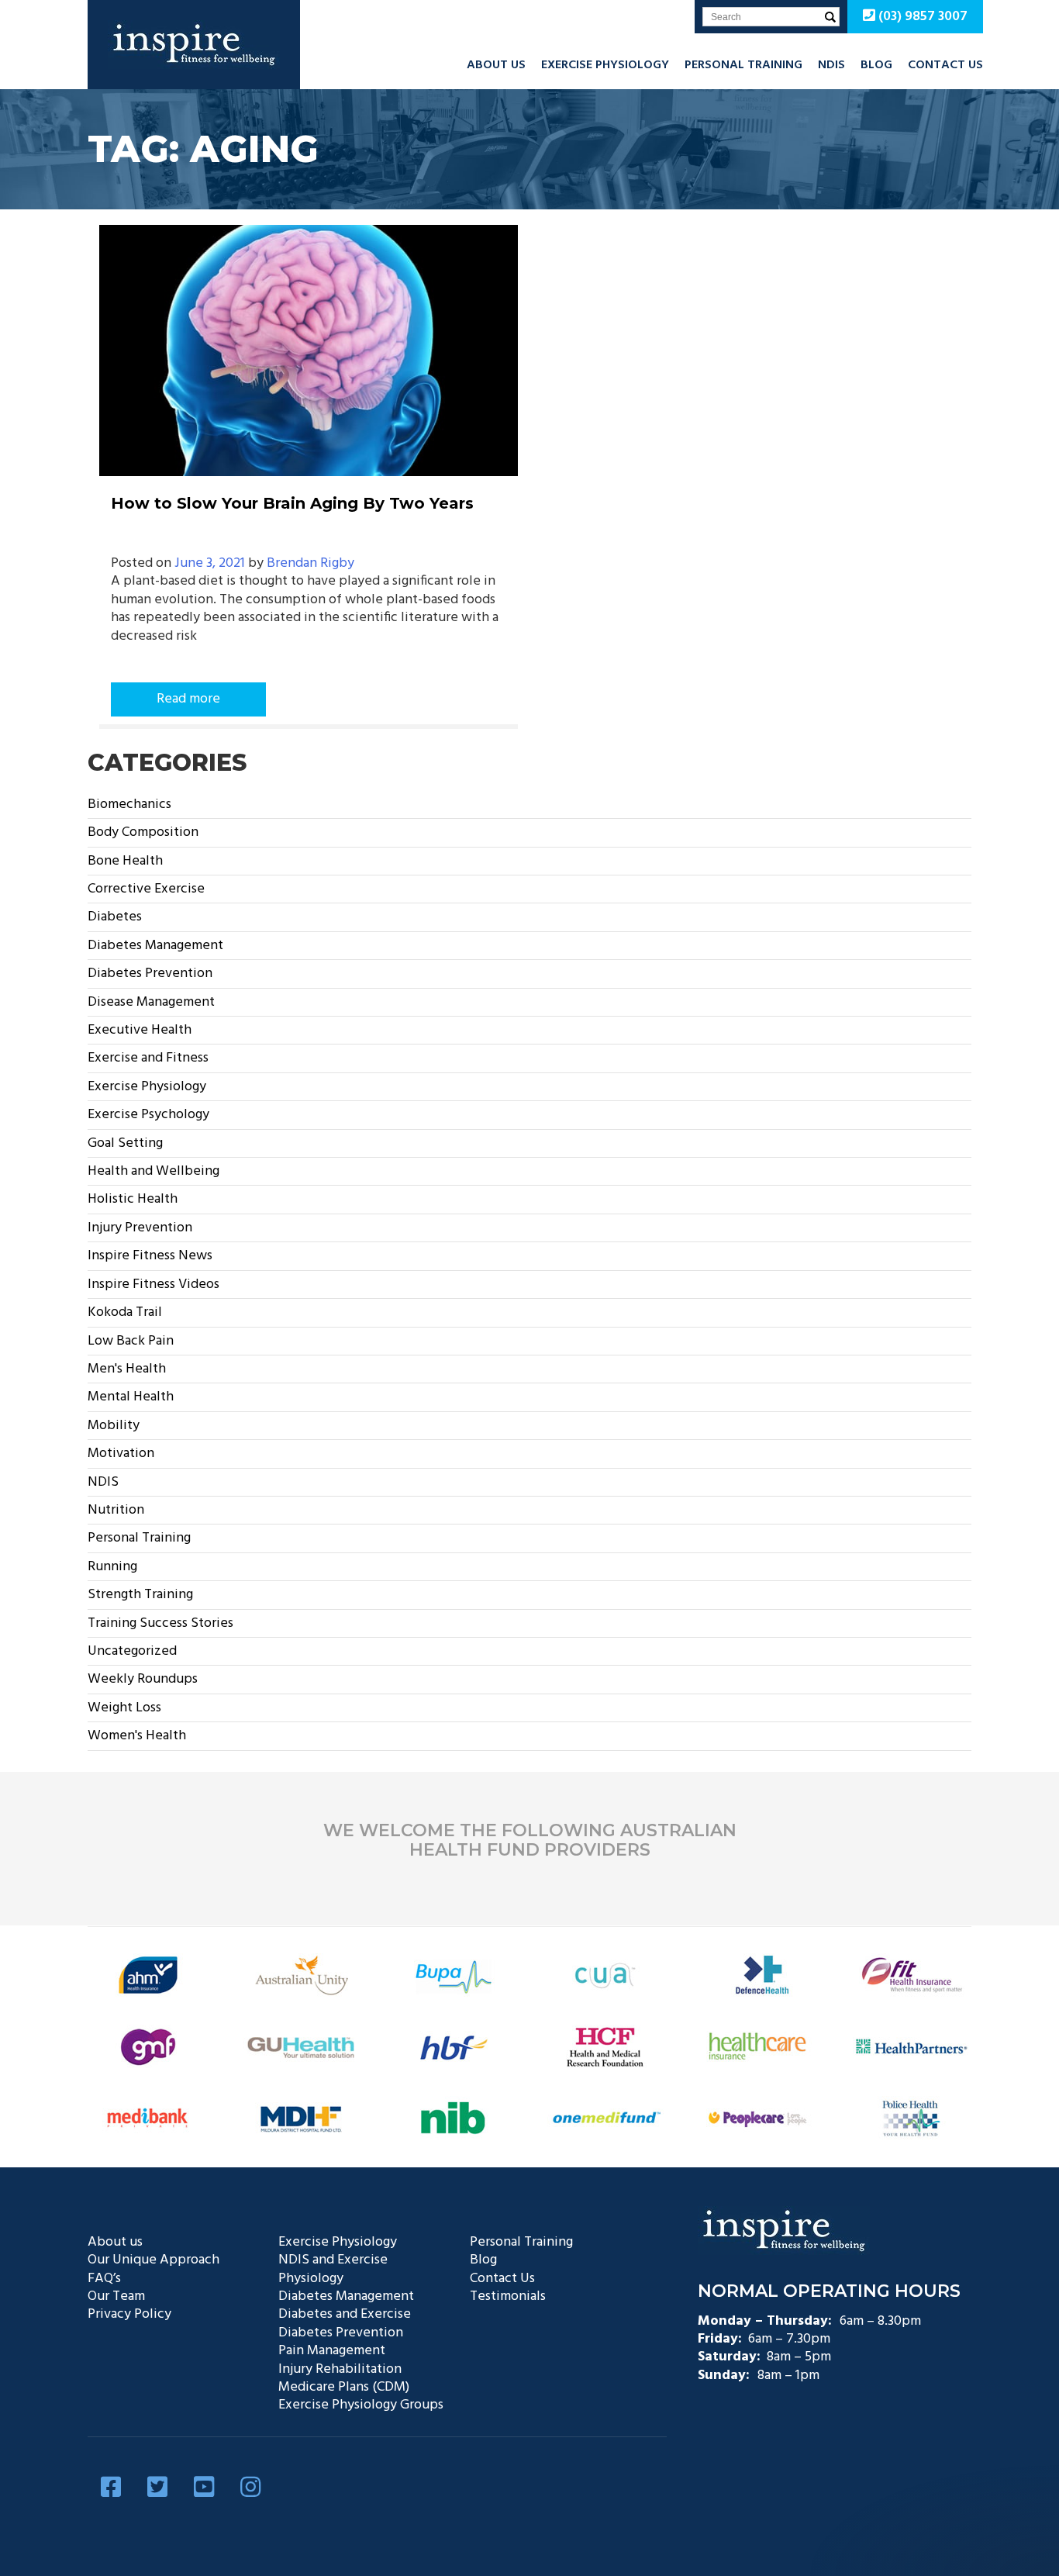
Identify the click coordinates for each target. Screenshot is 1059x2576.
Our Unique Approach (154, 2260)
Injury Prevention (140, 1228)
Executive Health (140, 1030)
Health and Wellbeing (154, 1171)
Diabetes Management (155, 946)
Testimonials (508, 2296)
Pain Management (332, 2351)
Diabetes (115, 917)
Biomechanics (129, 805)
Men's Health (127, 1369)
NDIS (831, 65)
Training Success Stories (160, 1623)
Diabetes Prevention (150, 974)
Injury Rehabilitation (340, 2369)
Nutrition (116, 1510)
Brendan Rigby (310, 563)
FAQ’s (104, 2279)
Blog (876, 65)
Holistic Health (133, 1199)
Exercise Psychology (148, 1115)
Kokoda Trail (125, 1312)
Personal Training (743, 65)
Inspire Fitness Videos (154, 1285)
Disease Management (151, 1002)
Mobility (114, 1426)
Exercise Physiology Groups (361, 2405)
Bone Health (125, 861)
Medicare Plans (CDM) (344, 2387)
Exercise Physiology (605, 65)
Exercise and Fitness (148, 1058)
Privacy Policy (129, 2314)
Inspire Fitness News (150, 1256)
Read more (188, 699)
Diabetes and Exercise (345, 2314)
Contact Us (945, 65)
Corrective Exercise (146, 889)
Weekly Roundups (143, 1679)
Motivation (121, 1454)
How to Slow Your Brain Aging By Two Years (292, 503)
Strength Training (140, 1595)
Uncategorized (132, 1651)
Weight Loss (124, 1708)
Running (112, 1567)
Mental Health (131, 1397)
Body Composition (143, 832)
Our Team (116, 2296)
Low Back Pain (131, 1341)
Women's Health (137, 1736)
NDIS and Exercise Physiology (333, 2269)
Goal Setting (125, 1143)
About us (496, 65)
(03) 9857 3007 (921, 17)
